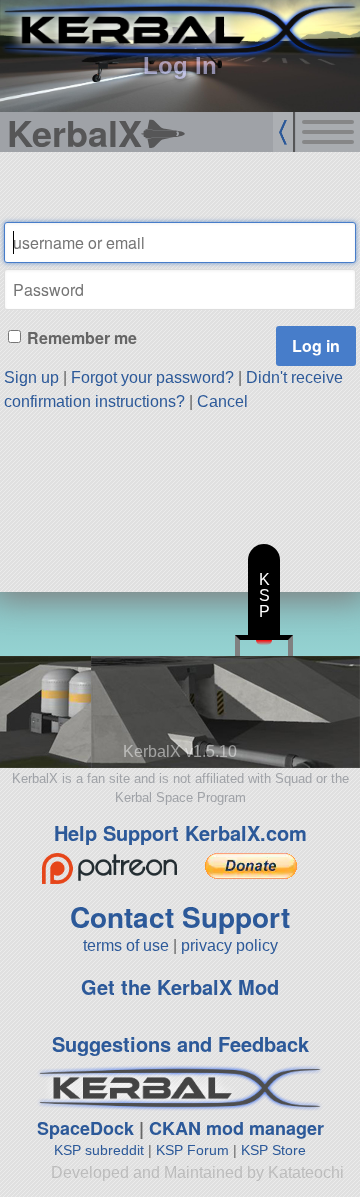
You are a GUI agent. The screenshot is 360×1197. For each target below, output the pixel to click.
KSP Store (273, 1150)
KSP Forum (192, 1150)
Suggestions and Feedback (180, 1043)
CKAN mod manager (236, 1128)
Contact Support (180, 916)
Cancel (222, 401)
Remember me (82, 337)
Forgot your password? (152, 377)
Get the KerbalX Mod (180, 986)
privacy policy (229, 945)
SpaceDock (85, 1128)
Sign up (31, 377)
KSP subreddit (99, 1150)
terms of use (126, 945)
